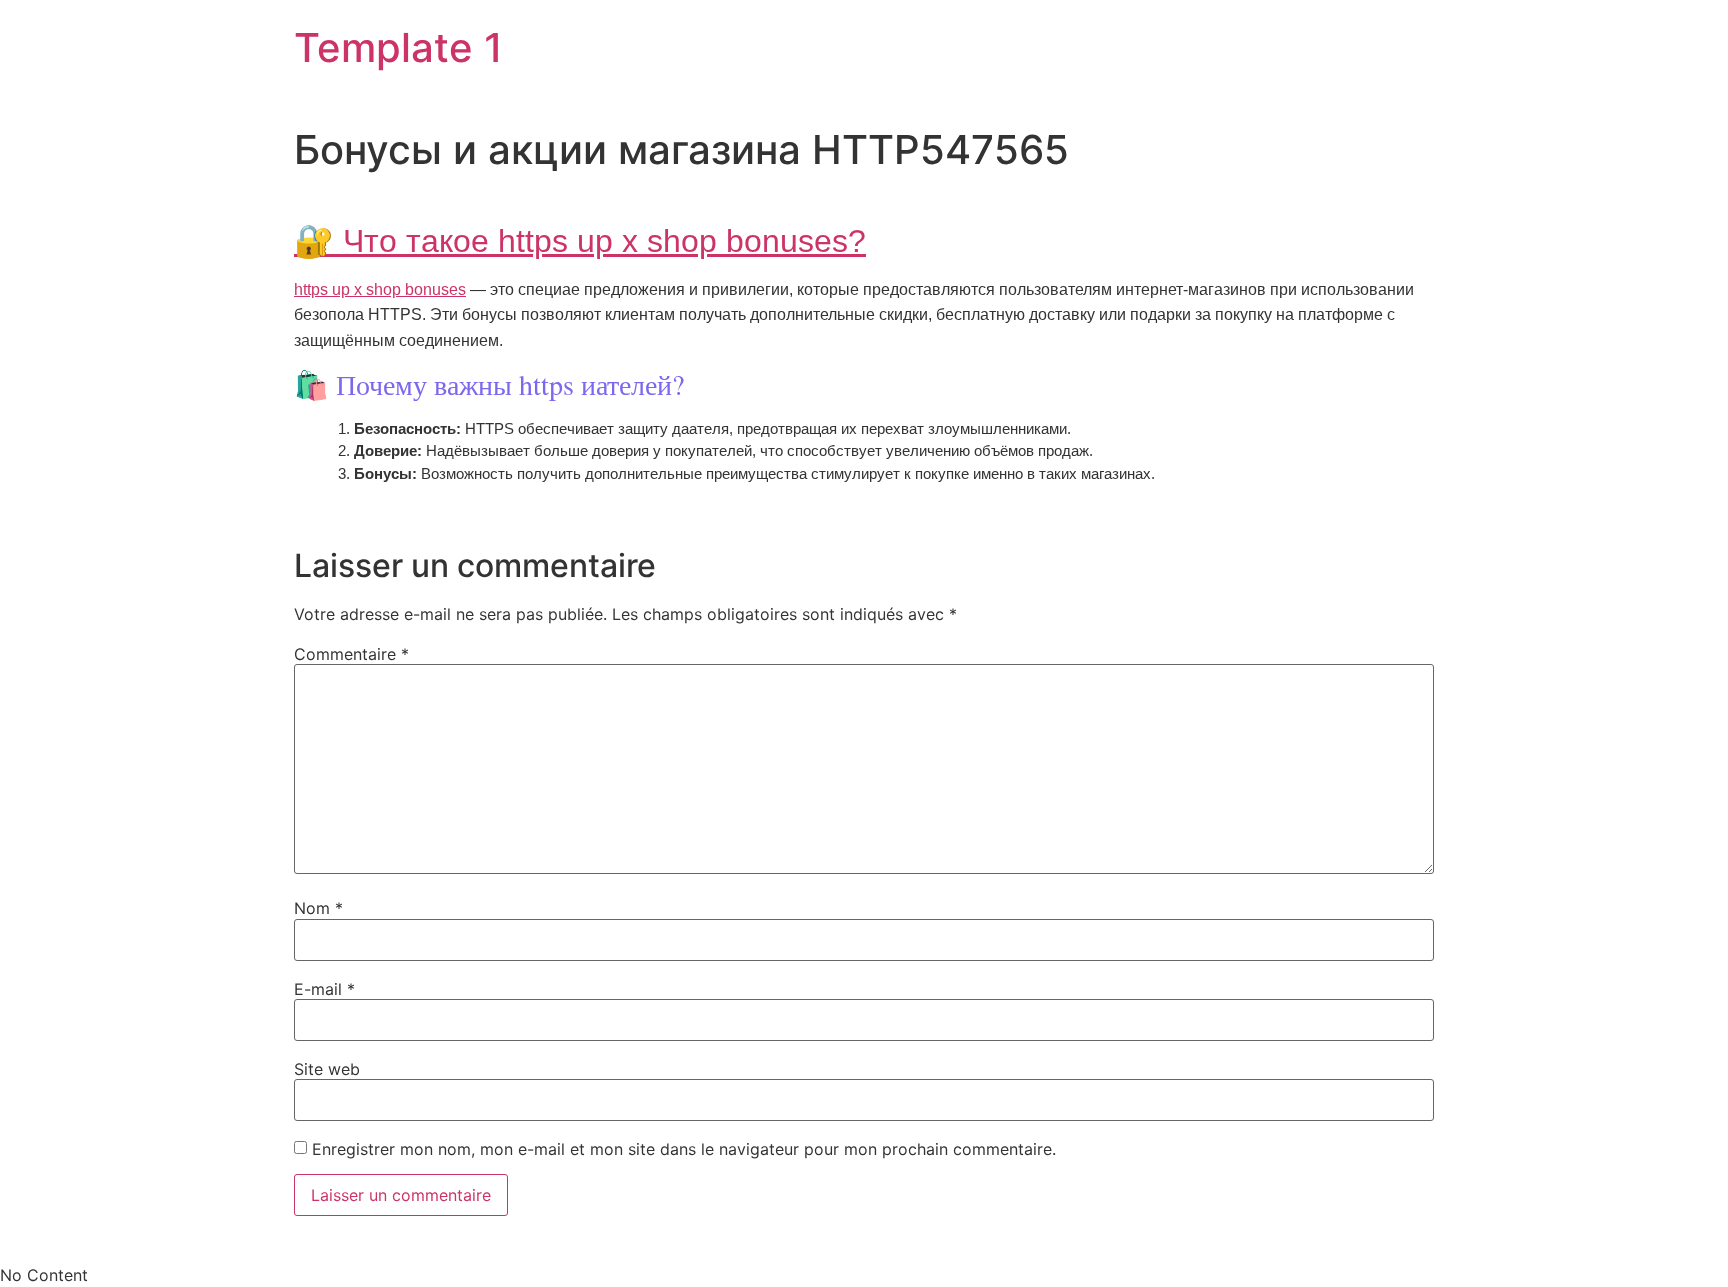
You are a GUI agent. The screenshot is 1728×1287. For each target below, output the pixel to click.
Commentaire (351, 654)
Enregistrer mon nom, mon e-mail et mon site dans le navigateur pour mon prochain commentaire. (684, 1149)
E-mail (324, 989)
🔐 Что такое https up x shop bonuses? (580, 241)
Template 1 (398, 47)
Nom (318, 908)
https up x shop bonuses (380, 289)
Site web (327, 1069)
